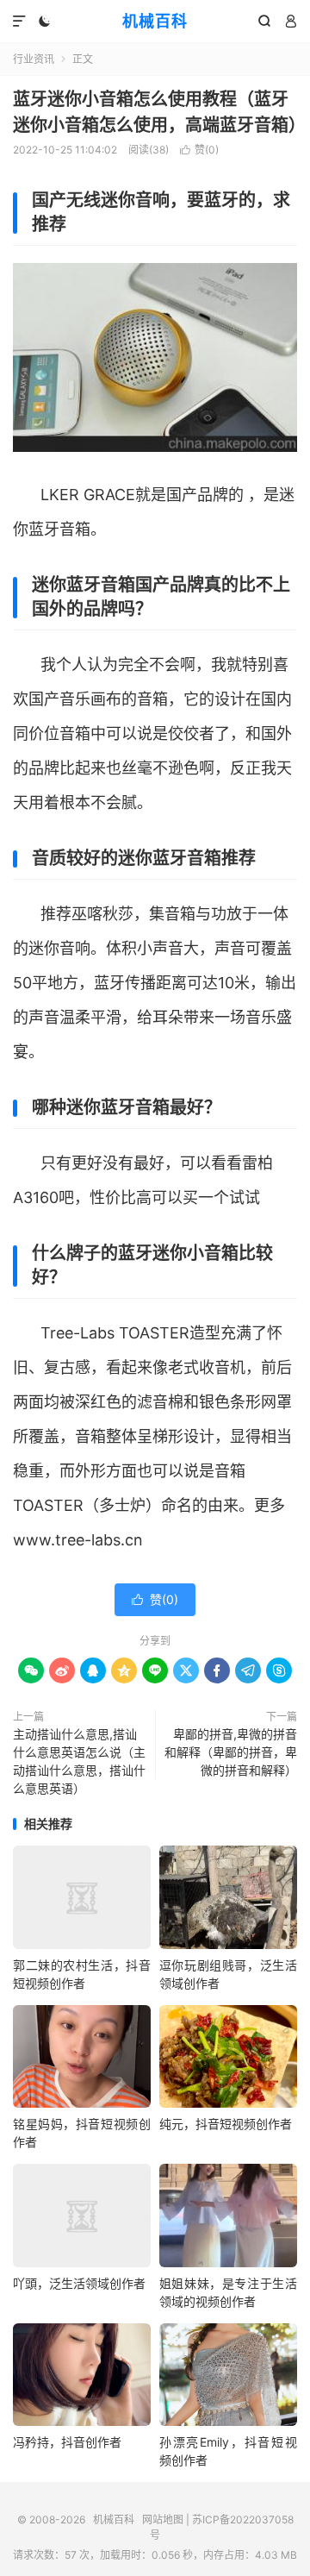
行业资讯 (34, 59)
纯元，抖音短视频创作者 (226, 2124)
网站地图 (163, 2520)
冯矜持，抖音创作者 (67, 2442)
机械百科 (155, 21)
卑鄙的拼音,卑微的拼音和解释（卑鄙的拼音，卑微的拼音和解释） (231, 1752)
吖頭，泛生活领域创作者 (79, 2283)
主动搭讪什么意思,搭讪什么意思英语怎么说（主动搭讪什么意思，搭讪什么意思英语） (79, 1761)
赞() (199, 150)
